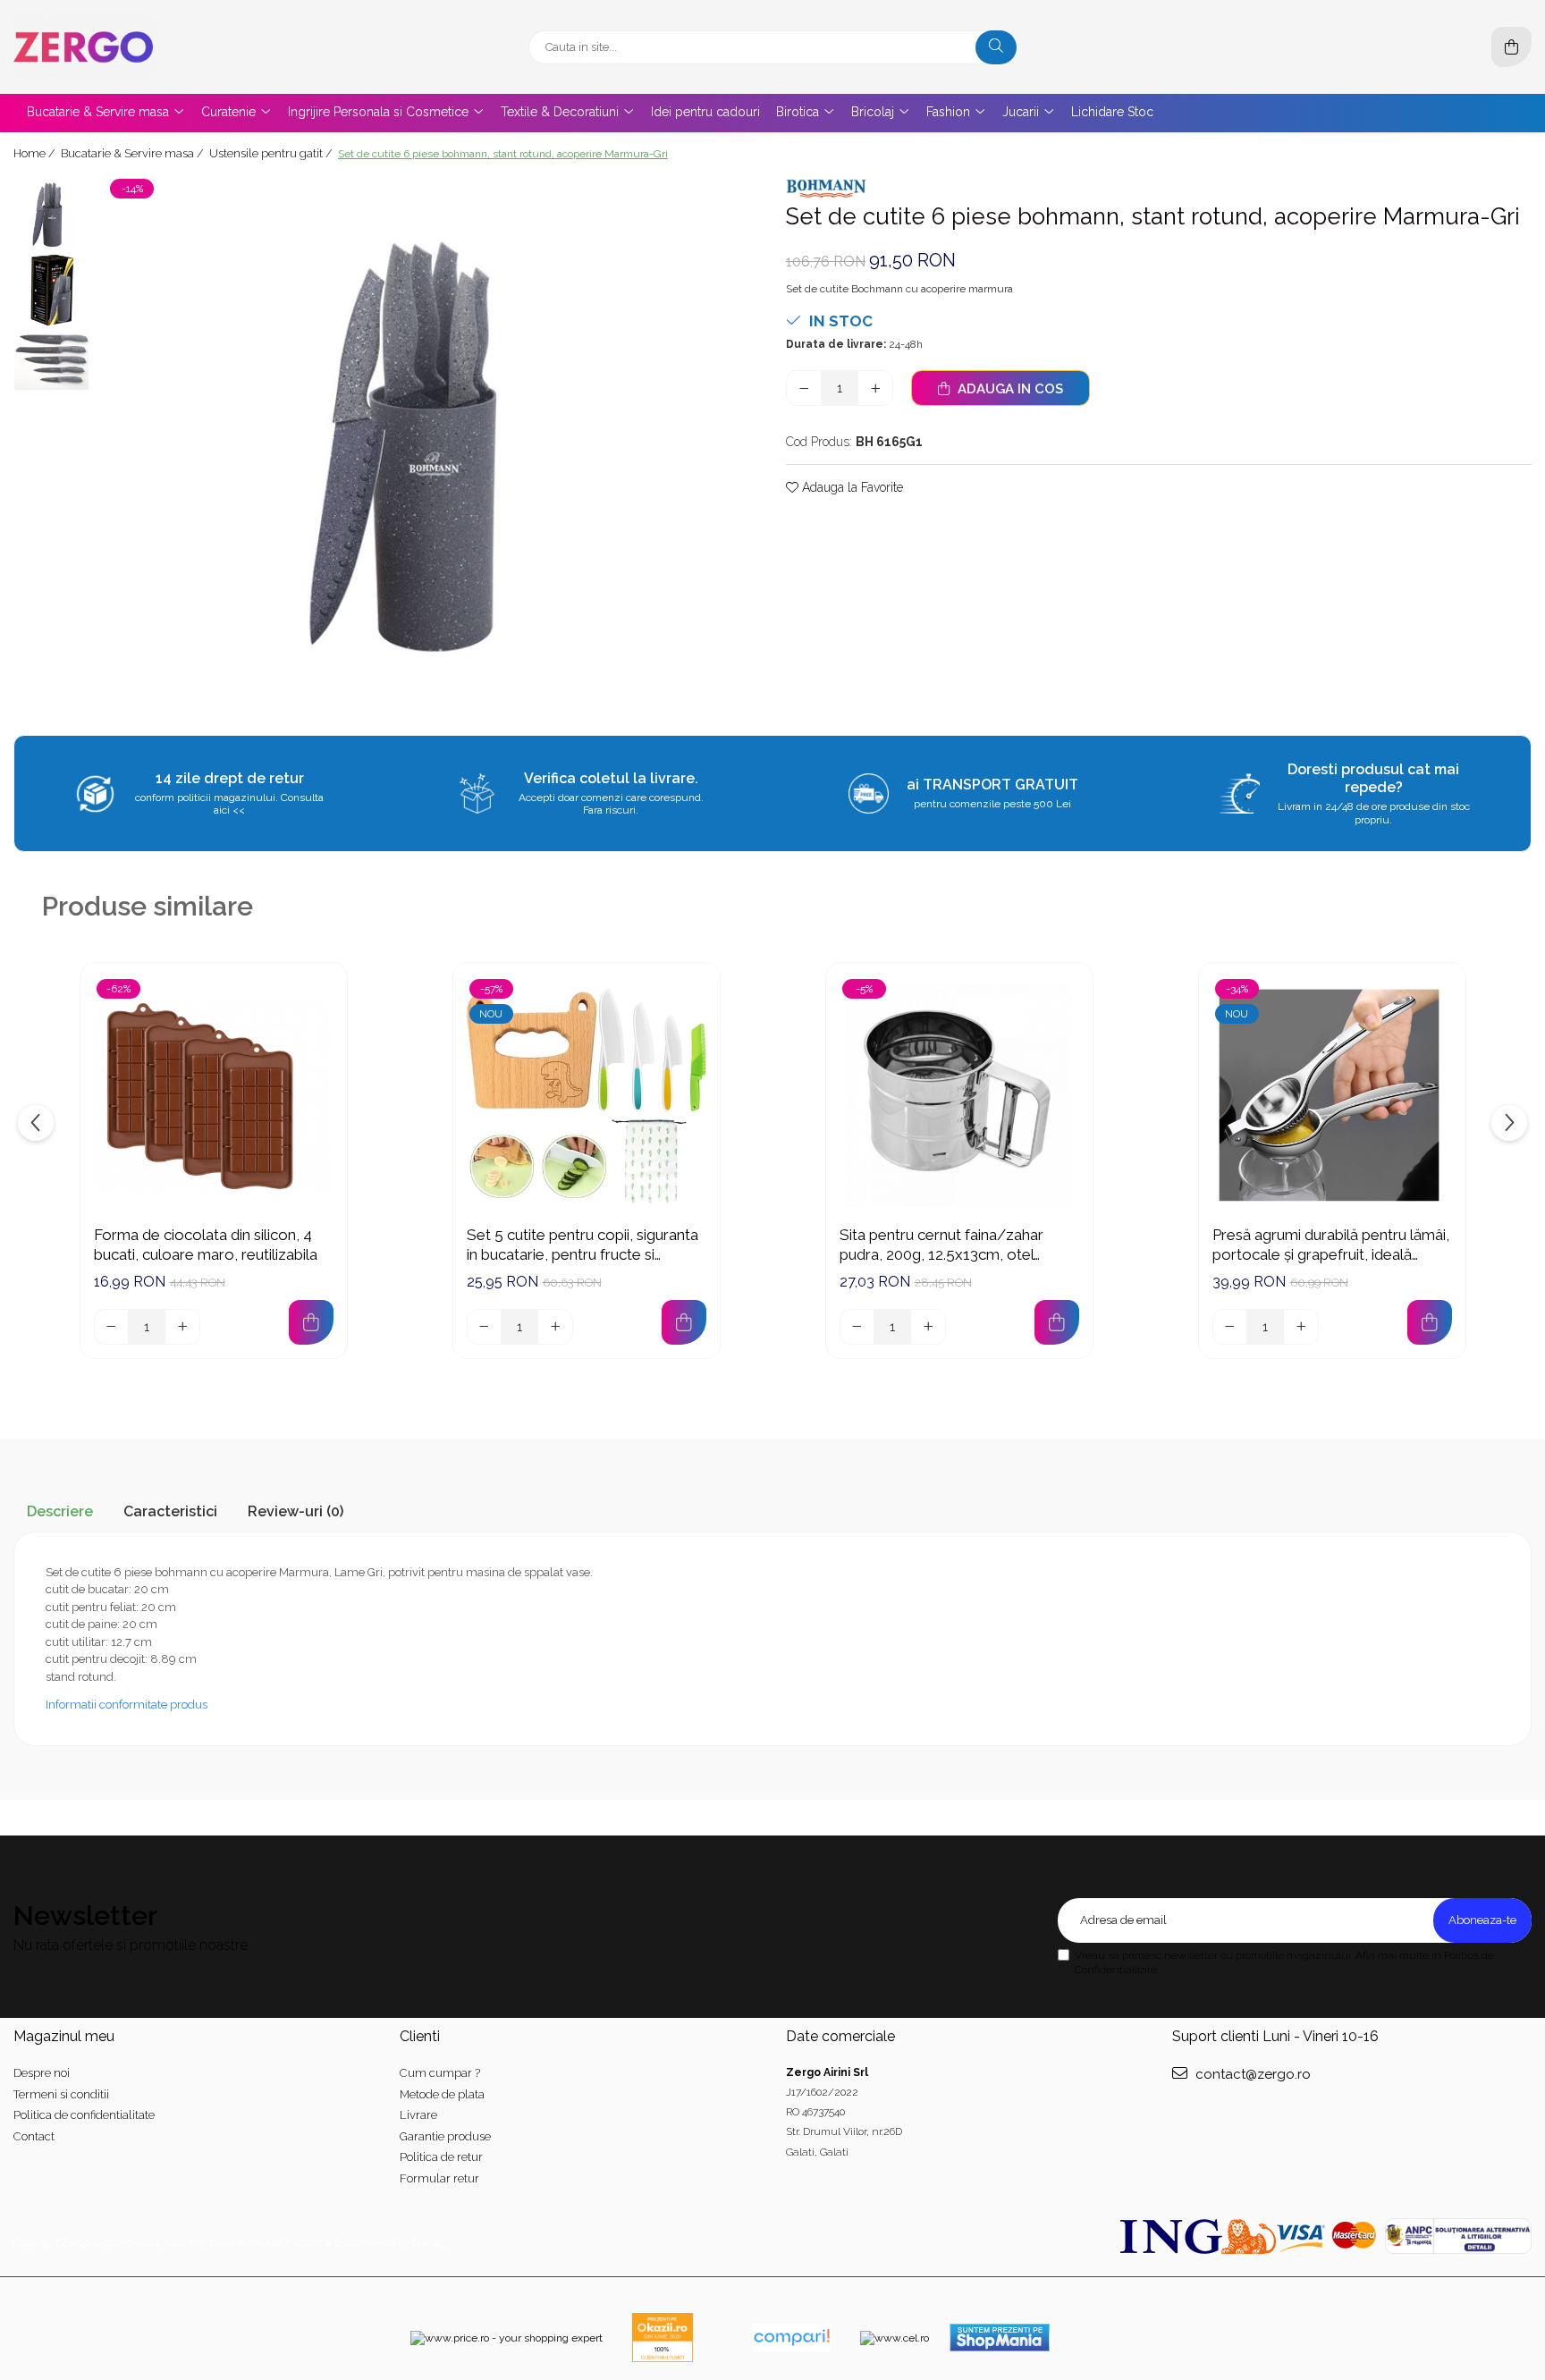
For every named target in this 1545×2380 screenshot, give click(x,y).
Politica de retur (441, 2157)
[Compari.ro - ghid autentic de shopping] (791, 2338)
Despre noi (42, 2073)
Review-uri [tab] (295, 1511)
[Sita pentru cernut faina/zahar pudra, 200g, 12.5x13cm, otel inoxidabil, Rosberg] (959, 1096)
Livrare (418, 2115)
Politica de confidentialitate (84, 2115)
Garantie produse (445, 2136)
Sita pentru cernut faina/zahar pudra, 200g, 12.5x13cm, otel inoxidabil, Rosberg (941, 1245)
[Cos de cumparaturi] (1511, 47)
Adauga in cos (1009, 389)
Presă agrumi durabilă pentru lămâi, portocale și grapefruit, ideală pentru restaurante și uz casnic (1331, 1245)
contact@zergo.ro (1251, 2074)
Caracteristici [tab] (170, 1511)
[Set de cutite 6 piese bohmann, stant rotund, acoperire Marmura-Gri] (429, 444)
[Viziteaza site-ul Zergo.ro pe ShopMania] (1000, 2338)
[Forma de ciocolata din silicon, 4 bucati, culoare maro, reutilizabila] (214, 1096)
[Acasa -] (125, 47)
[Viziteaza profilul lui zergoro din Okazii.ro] (663, 2338)
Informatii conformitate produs (127, 1705)
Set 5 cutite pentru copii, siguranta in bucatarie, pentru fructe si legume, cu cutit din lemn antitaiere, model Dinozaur (587, 1245)
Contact (34, 2136)
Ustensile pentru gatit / (272, 153)
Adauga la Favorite (851, 487)
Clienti (420, 2036)
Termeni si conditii (61, 2094)
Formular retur (439, 2178)
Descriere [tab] (60, 1511)
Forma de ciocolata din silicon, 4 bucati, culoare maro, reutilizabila (206, 1245)
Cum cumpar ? (440, 2073)
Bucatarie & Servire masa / (134, 153)
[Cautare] (996, 47)
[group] (429, 444)
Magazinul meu (64, 2036)
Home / (36, 153)
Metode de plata (442, 2094)
